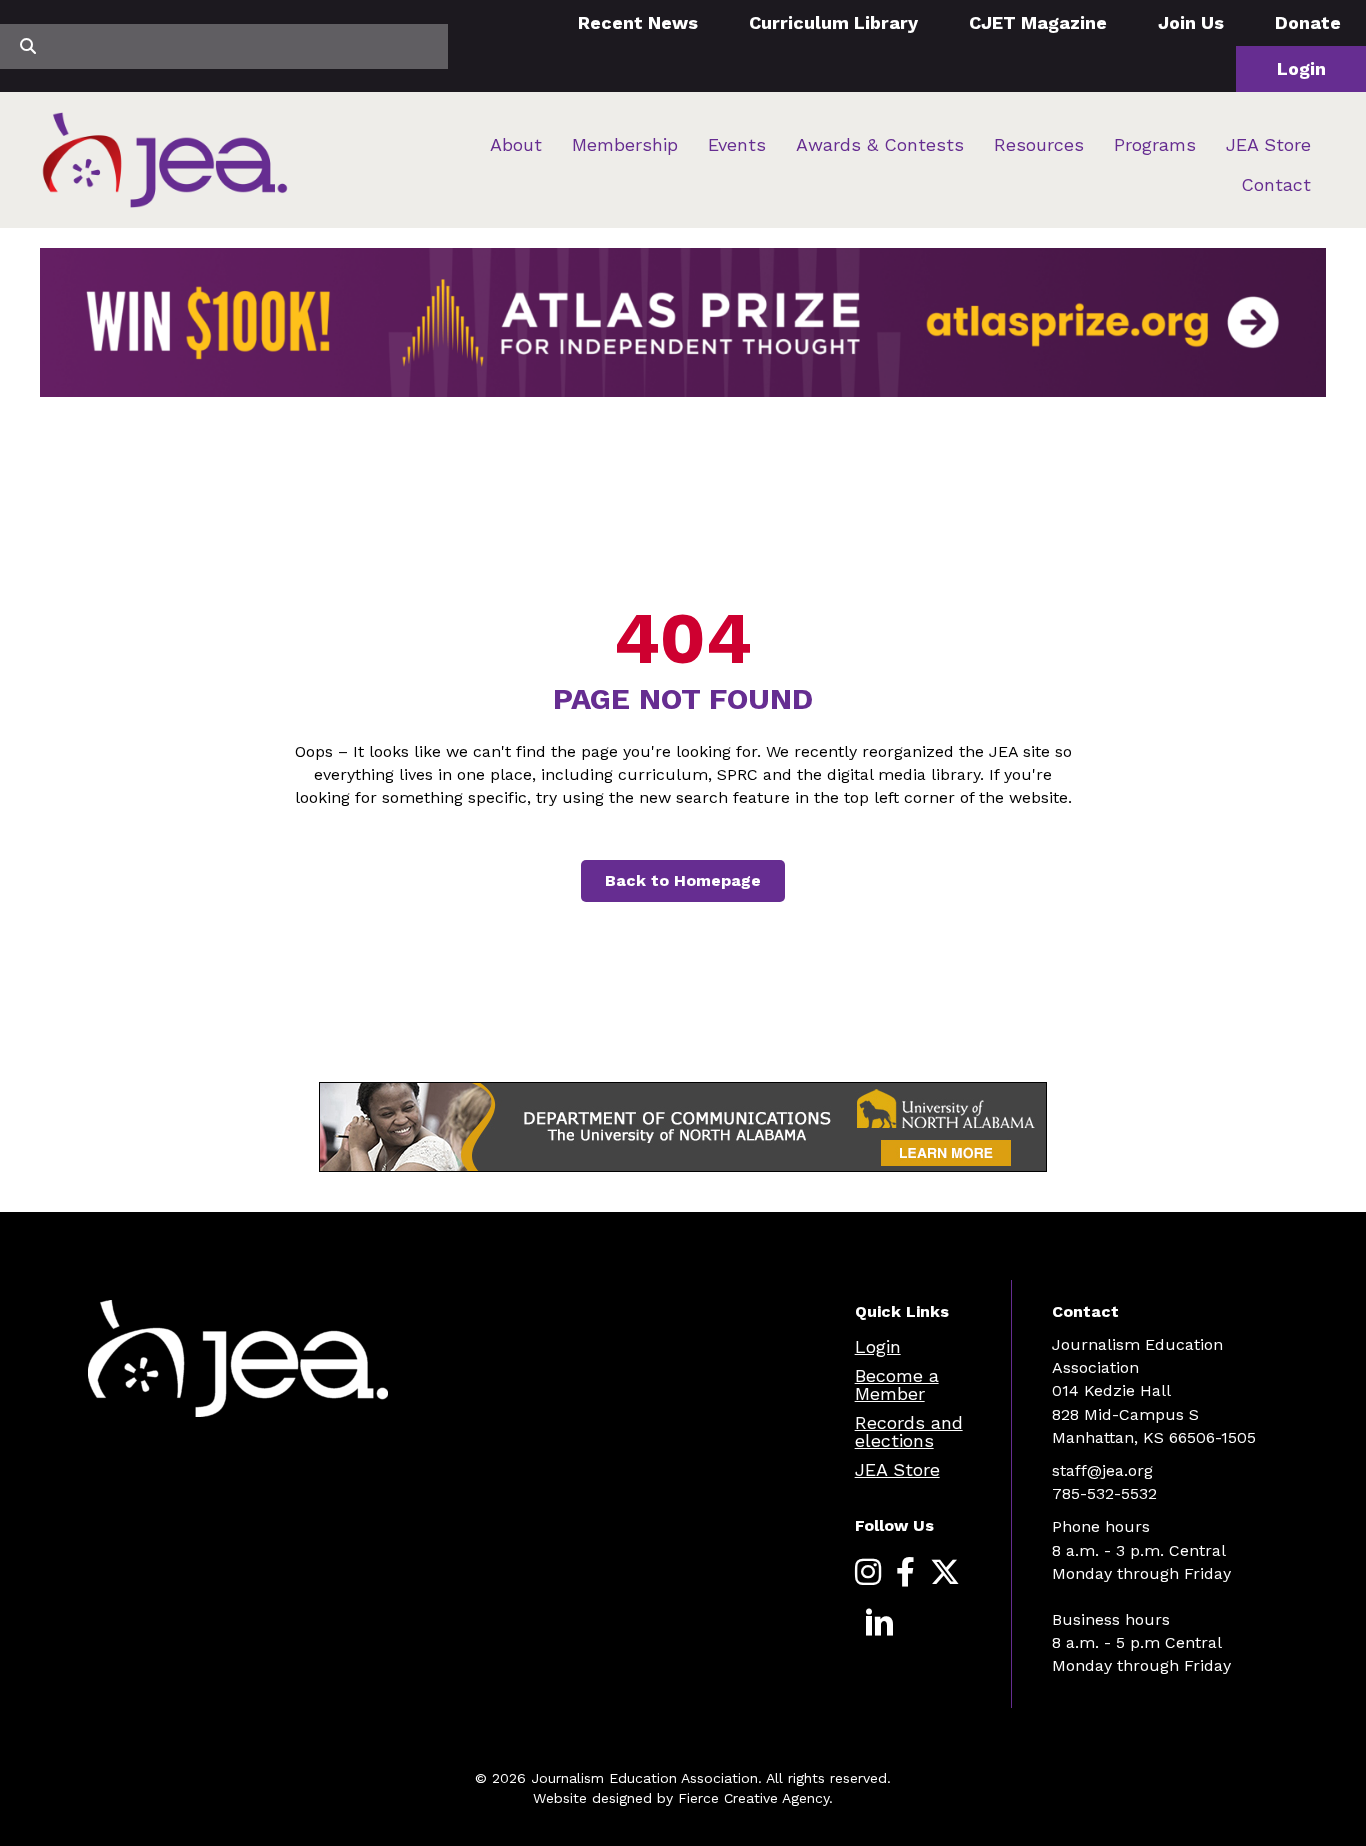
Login (1301, 68)
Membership (625, 144)
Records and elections (909, 1431)
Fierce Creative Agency (753, 1798)
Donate (1308, 22)
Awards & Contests (880, 144)
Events (737, 144)
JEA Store (1268, 144)
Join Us (1191, 22)
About (516, 144)
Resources (1039, 144)
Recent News (638, 22)
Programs (1155, 144)
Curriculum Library (833, 22)
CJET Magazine (1038, 22)
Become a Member (897, 1384)
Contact (1276, 184)
